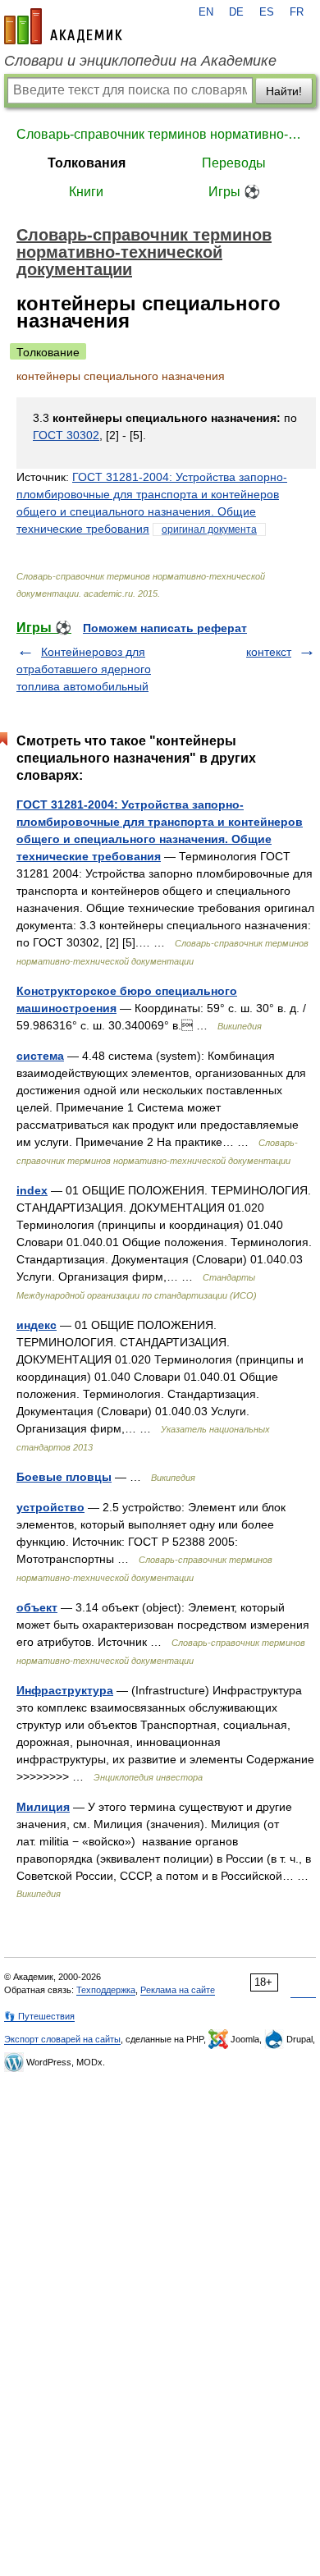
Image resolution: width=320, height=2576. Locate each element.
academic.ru (63, 26)
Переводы (234, 163)
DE (236, 12)
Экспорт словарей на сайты (62, 2039)
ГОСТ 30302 (66, 435)
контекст (269, 652)
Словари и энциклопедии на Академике (140, 61)
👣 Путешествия (39, 2016)
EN (206, 12)
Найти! (284, 91)
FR (297, 12)
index (32, 1190)
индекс (37, 1325)
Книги (86, 192)
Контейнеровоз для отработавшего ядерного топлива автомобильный (84, 669)
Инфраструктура (65, 1690)
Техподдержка (106, 1990)
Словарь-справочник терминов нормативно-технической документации (160, 134)
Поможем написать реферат (165, 628)
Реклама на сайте (178, 1990)
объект (37, 1607)
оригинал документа (209, 529)
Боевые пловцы (64, 1477)
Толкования (87, 163)
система (40, 1056)
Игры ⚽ (234, 192)
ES (267, 12)
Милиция (43, 1807)
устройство (50, 1507)
